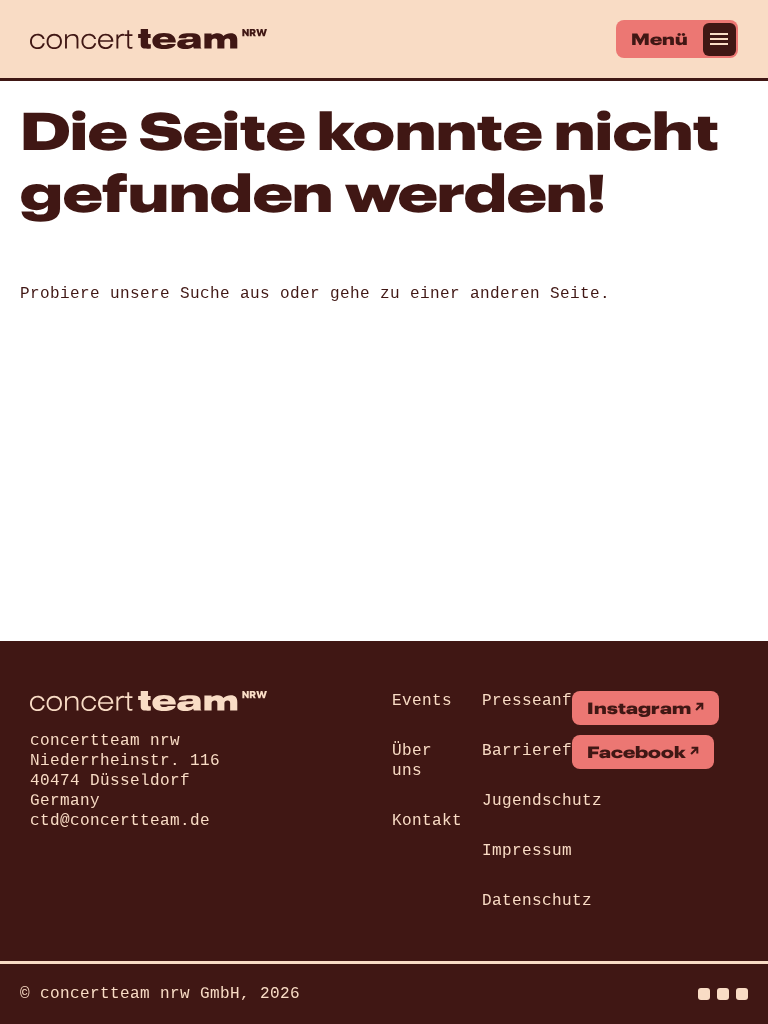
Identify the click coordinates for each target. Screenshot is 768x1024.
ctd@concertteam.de (120, 821)
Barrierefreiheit (562, 751)
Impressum (527, 851)
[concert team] (148, 39)
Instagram (639, 708)
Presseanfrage (547, 701)
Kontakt (427, 821)
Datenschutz (537, 901)
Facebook (636, 752)
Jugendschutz (542, 801)
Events (422, 701)
